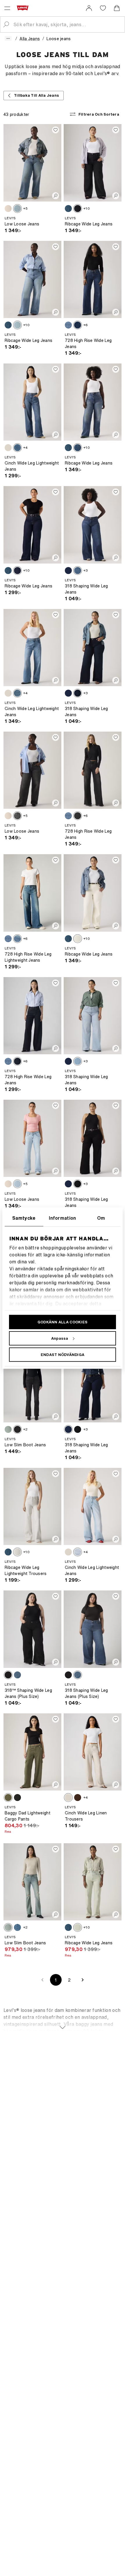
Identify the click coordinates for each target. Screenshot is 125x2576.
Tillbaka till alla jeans (36, 95)
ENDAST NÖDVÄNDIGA (63, 1354)
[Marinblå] (17, 1061)
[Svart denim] (78, 209)
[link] (89, 8)
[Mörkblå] (68, 325)
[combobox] (67, 24)
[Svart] (78, 1184)
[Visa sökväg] (8, 38)
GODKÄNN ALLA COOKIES (63, 1322)
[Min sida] (89, 8)
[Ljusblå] (17, 209)
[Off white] (8, 209)
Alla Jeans (30, 39)
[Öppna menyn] (7, 8)
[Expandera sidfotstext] (63, 2024)
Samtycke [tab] (24, 1218)
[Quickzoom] (56, 196)
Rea (8, 1831)
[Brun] (78, 1798)
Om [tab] (101, 1218)
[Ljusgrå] (8, 448)
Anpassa (60, 1338)
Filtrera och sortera (99, 114)
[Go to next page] (83, 1980)
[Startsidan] (24, 8)
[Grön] (8, 1798)
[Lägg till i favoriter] (56, 130)
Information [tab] (63, 1218)
